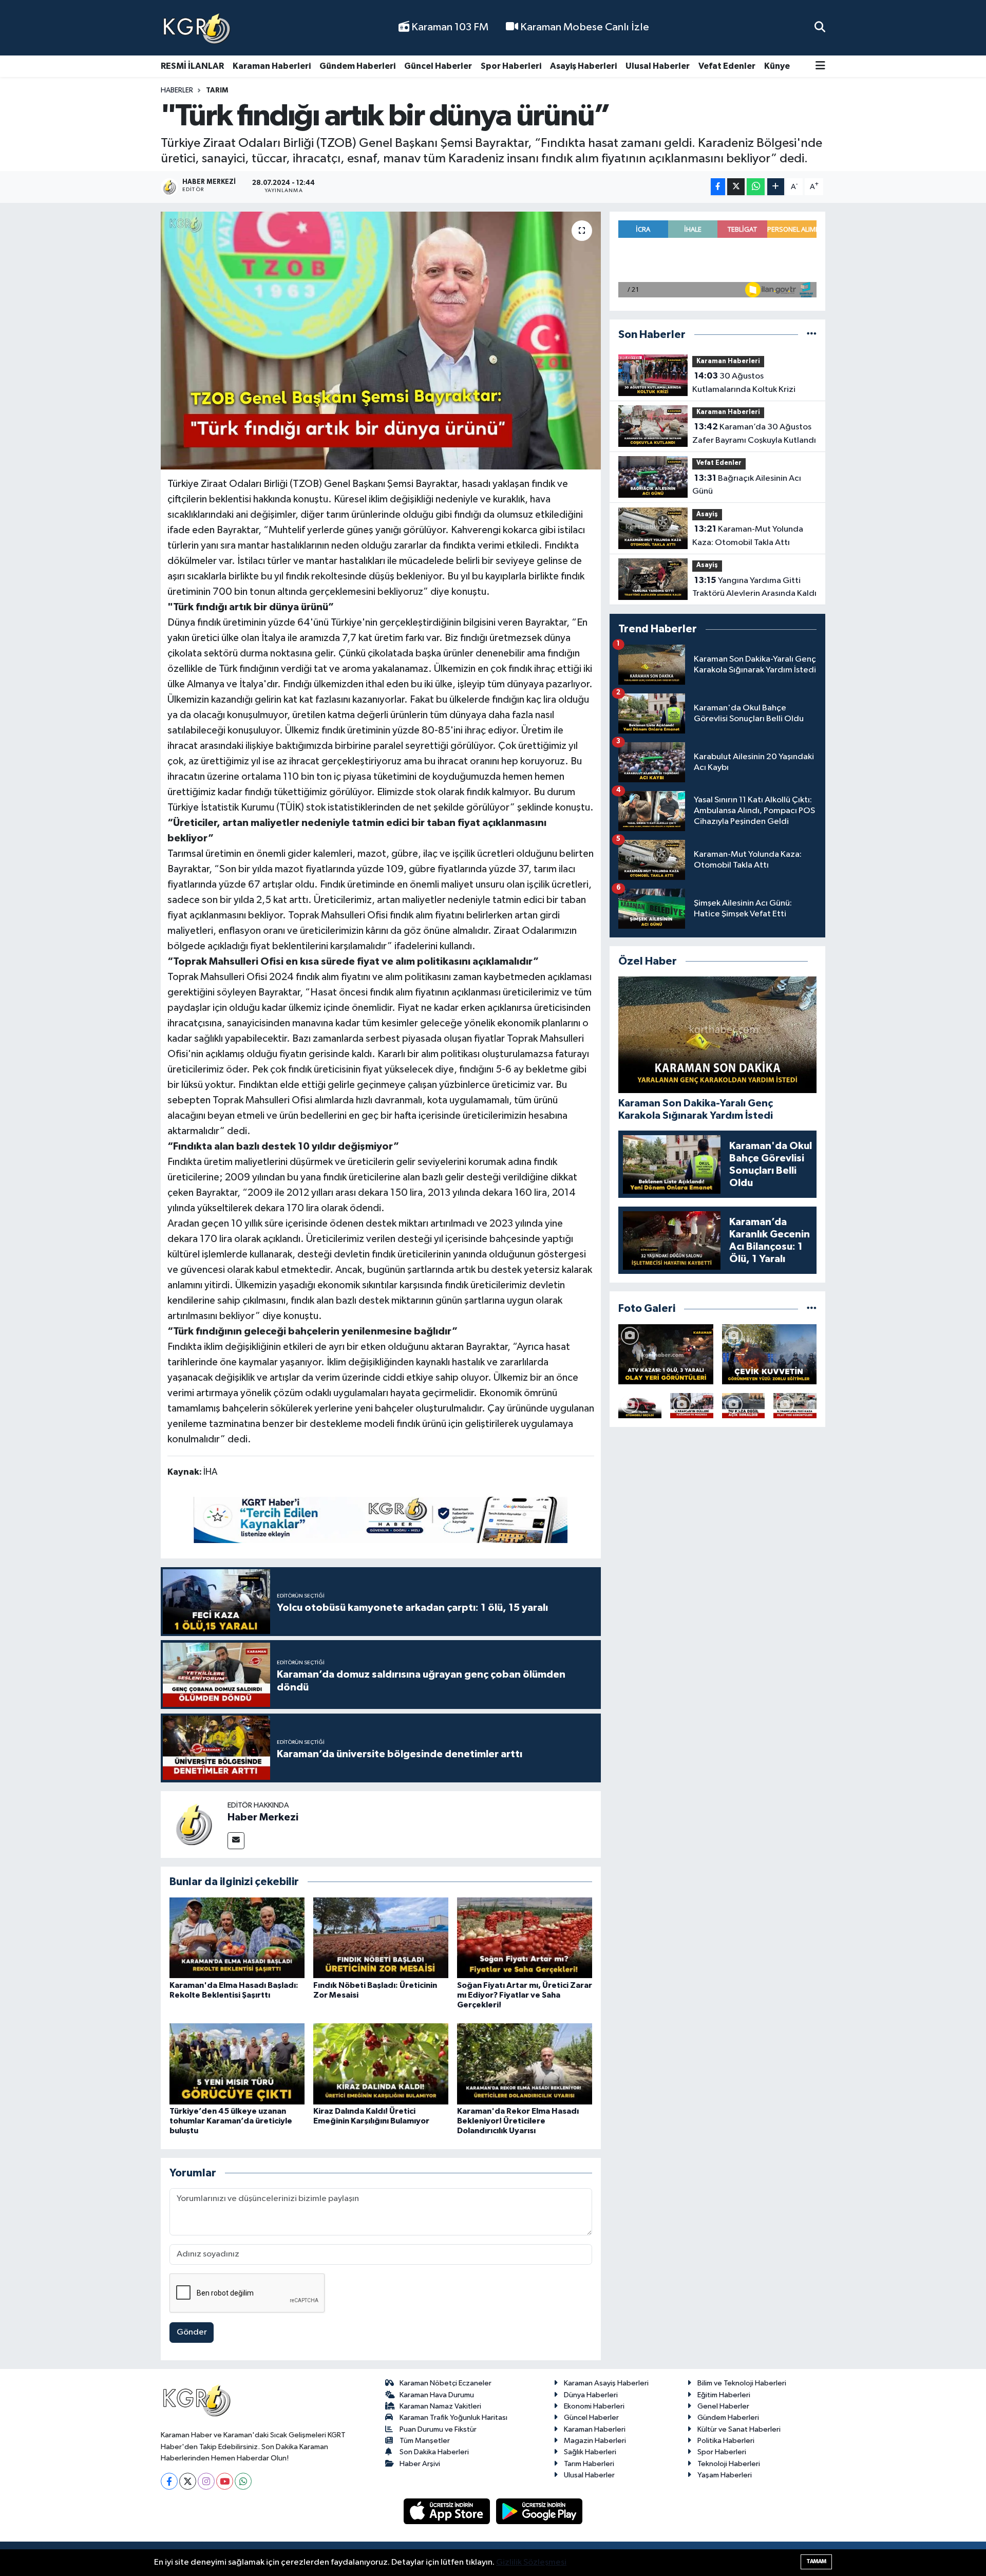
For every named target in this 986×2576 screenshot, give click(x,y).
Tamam (816, 2561)
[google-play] (539, 2511)
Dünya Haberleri (591, 2395)
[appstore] (448, 2511)
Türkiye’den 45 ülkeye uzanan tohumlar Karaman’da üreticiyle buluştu (231, 2121)
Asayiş (707, 514)
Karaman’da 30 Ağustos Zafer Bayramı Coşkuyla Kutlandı (754, 434)
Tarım (217, 90)
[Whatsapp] (243, 2481)
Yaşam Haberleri (725, 2475)
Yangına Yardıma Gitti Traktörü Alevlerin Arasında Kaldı (754, 587)
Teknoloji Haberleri (729, 2464)
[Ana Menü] (820, 67)
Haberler (177, 90)
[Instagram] (206, 2481)
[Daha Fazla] (776, 187)
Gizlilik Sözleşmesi (531, 2562)
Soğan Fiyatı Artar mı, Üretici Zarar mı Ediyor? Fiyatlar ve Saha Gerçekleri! (525, 1995)
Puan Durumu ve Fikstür (438, 2429)
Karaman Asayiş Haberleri (606, 2383)
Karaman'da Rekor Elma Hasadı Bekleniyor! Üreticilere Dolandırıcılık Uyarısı (518, 2121)
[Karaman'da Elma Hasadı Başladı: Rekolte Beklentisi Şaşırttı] (237, 1937)
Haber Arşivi (420, 2464)
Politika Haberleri (726, 2441)
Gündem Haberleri (357, 66)
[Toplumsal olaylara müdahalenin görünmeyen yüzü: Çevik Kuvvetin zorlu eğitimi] (770, 1354)
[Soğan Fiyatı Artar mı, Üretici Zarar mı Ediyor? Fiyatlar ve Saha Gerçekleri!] (525, 1937)
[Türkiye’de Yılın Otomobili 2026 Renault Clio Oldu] (640, 1406)
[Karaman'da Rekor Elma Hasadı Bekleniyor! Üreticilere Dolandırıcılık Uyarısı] (525, 2064)
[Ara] (820, 27)
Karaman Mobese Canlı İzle (584, 27)
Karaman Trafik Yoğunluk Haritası (453, 2418)
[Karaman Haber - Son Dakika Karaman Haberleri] (197, 28)
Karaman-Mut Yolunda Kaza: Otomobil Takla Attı (748, 536)
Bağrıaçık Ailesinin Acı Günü (747, 485)
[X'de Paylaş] (736, 187)
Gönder (192, 2332)
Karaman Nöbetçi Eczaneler (445, 2383)
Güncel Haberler (438, 66)
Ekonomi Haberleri (594, 2406)
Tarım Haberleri (589, 2464)
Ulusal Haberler (658, 66)
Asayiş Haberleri (583, 66)
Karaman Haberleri (272, 66)
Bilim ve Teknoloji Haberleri (742, 2383)
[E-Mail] (236, 1841)
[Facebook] (169, 2481)
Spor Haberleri (511, 66)
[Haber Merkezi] (194, 1824)
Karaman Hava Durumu (437, 2395)
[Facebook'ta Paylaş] (718, 187)
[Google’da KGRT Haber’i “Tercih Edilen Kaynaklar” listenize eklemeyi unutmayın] (381, 1520)
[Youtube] (225, 2481)
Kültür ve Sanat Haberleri (739, 2429)
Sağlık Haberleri (590, 2452)
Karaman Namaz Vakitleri (440, 2406)
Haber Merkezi (263, 1817)
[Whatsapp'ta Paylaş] (756, 187)
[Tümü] (812, 335)
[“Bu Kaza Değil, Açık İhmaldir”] (744, 1406)
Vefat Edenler (727, 66)
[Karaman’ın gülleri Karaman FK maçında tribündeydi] (692, 1406)
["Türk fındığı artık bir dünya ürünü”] (381, 341)
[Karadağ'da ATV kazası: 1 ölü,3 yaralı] (666, 1354)
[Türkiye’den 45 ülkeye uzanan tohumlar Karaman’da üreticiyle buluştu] (237, 2064)
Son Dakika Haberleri (434, 2452)
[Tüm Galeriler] (812, 1309)
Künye (777, 66)
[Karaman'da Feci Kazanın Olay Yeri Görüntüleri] (795, 1406)
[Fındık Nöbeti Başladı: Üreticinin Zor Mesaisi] (381, 1937)
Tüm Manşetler (425, 2441)
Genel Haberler (723, 2406)
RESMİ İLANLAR (192, 66)
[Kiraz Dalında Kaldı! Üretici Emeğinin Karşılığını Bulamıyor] (381, 2064)
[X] (188, 2481)
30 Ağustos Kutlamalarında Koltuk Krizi (744, 383)
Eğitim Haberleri (724, 2395)
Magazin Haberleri (595, 2441)
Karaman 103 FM (449, 27)
